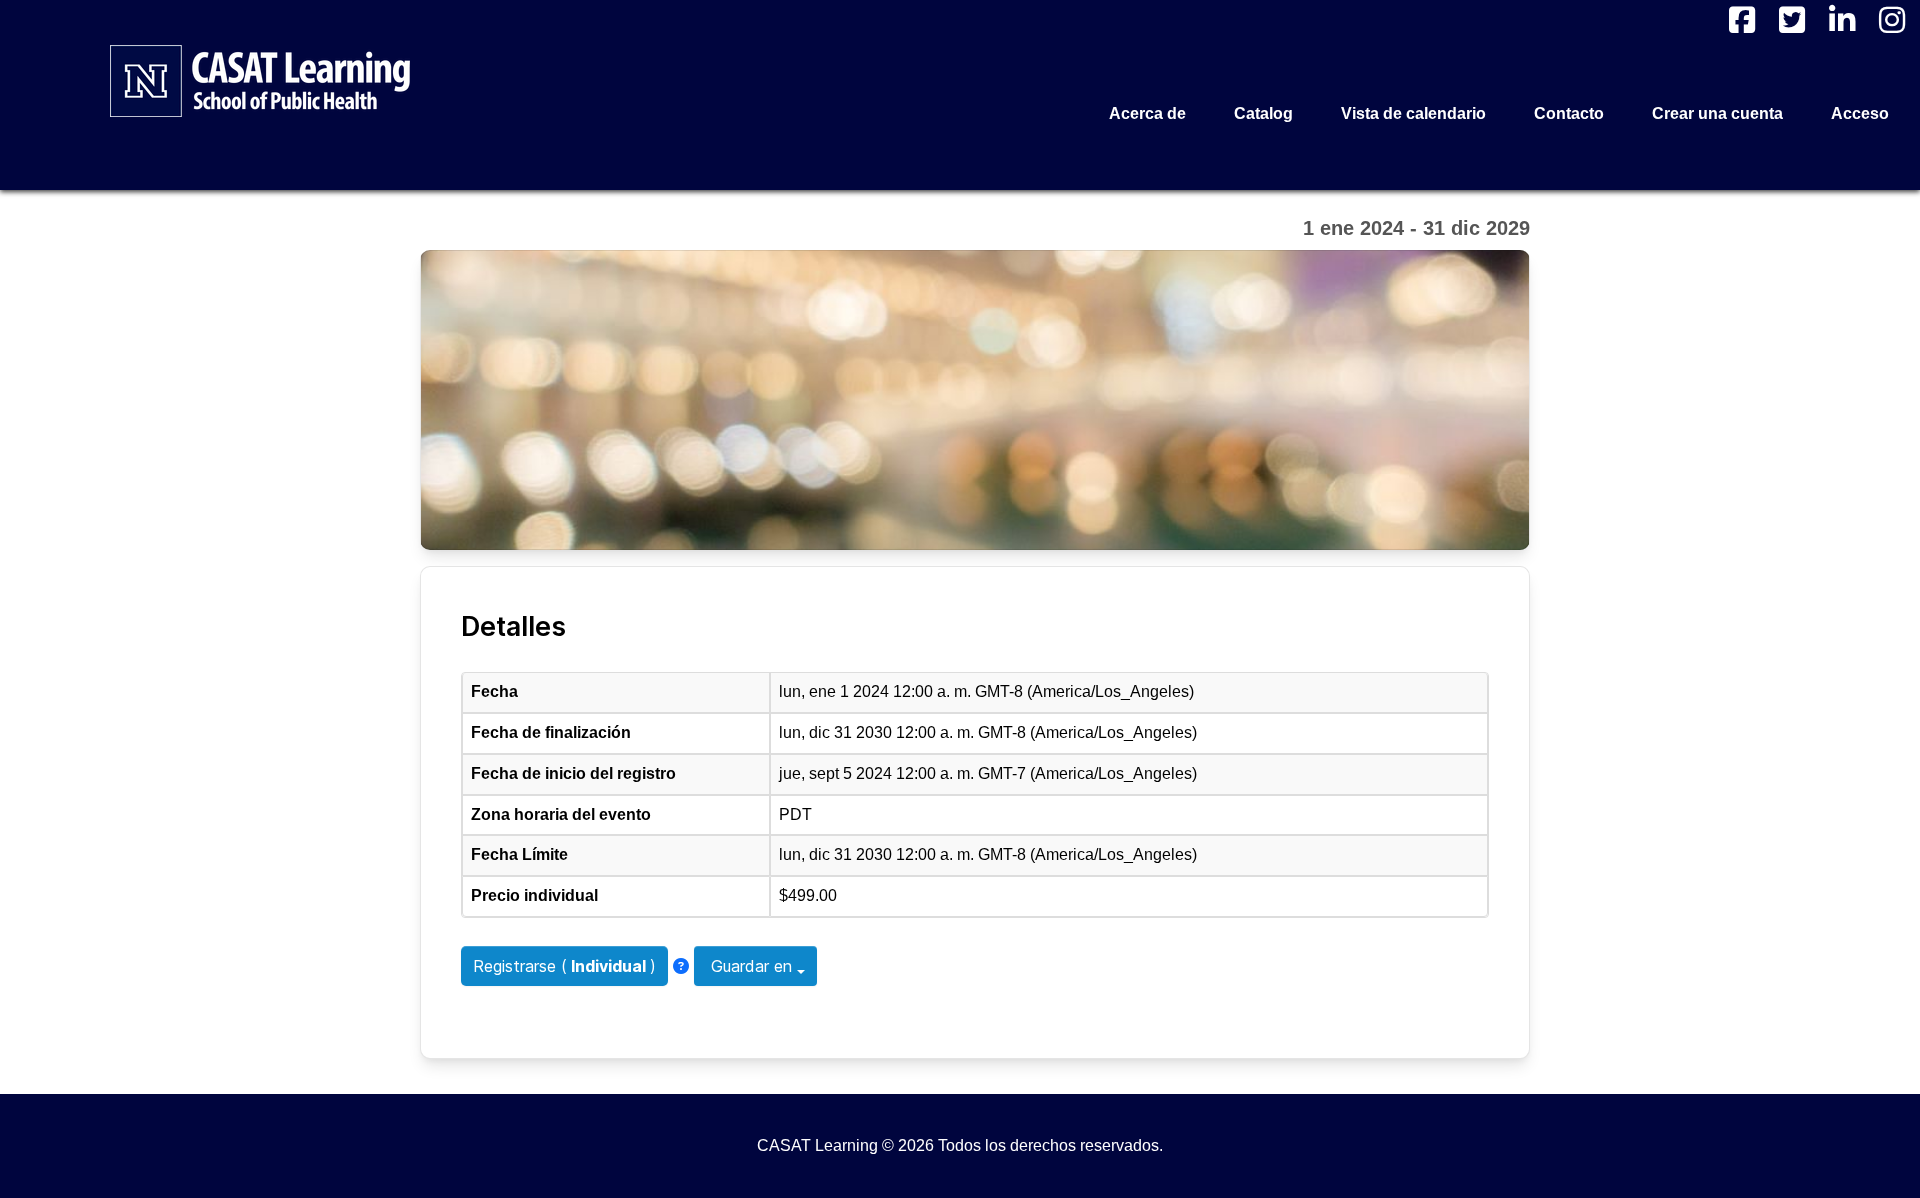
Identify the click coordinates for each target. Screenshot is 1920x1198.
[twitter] (1792, 20)
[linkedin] (1842, 20)
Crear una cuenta (1717, 113)
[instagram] (1892, 20)
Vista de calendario (1413, 113)
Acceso (1860, 113)
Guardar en (751, 966)
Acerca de (1147, 113)
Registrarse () (564, 966)
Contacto (1569, 113)
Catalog (1263, 113)
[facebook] (1742, 20)
